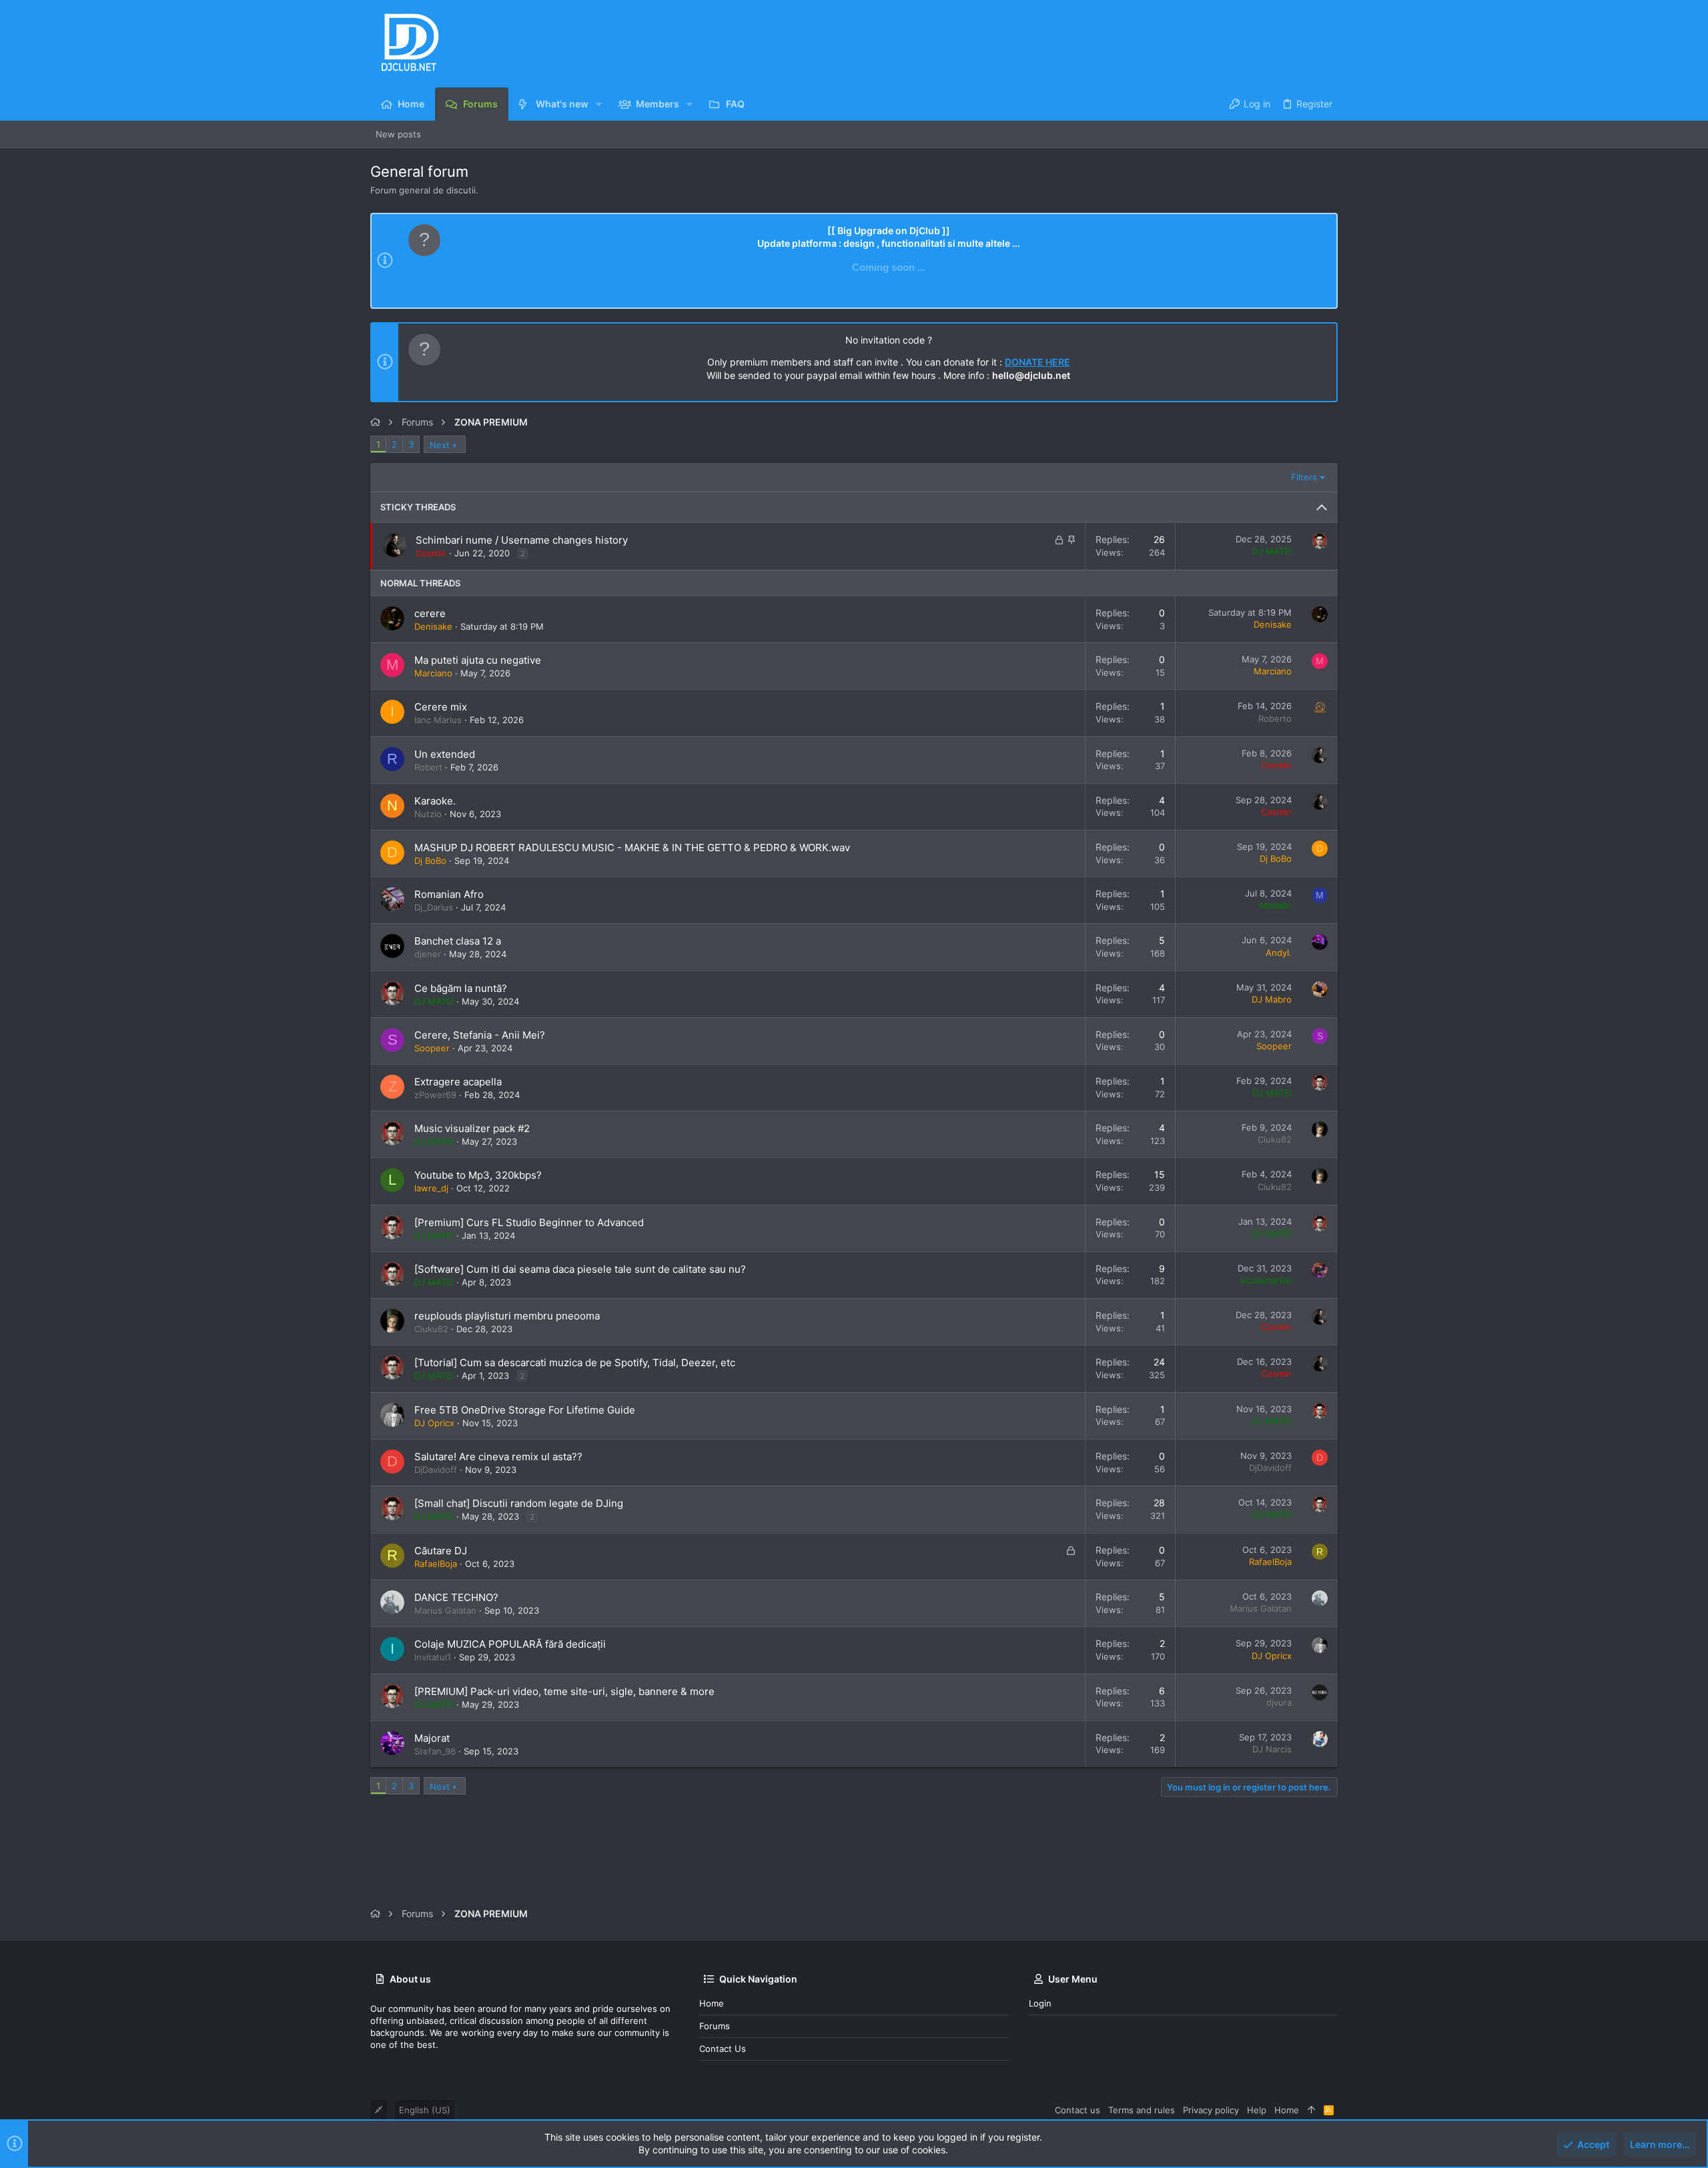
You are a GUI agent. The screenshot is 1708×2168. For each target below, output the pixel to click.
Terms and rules (1142, 2110)
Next (440, 445)
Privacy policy (1211, 2110)
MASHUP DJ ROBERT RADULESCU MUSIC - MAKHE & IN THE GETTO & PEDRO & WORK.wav (632, 848)
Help (1257, 2110)
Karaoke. (435, 801)
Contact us (723, 2049)
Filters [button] (1304, 477)
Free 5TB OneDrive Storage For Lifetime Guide (525, 1410)
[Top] (1311, 2110)
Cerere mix (441, 707)
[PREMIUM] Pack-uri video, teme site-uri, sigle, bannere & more (564, 1691)
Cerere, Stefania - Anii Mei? (480, 1035)
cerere (430, 613)
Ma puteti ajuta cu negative (478, 660)
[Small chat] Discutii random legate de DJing (519, 1503)
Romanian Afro (449, 894)
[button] (599, 104)
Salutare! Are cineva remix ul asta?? (498, 1457)
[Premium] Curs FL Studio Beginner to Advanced (529, 1222)
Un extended (445, 754)
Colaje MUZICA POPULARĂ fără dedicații (510, 1644)
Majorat (432, 1738)
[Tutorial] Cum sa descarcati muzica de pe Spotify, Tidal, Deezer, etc (575, 1363)
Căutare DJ (441, 1551)
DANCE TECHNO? (456, 1597)
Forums (715, 2026)
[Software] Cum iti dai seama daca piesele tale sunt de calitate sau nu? (580, 1269)
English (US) (425, 2110)
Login (1040, 2003)
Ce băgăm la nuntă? (461, 988)
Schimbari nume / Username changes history (522, 540)
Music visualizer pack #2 (472, 1128)
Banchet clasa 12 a (458, 941)
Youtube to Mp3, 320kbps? (478, 1175)
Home (712, 2003)
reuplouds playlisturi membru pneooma (507, 1316)
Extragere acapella (458, 1082)
